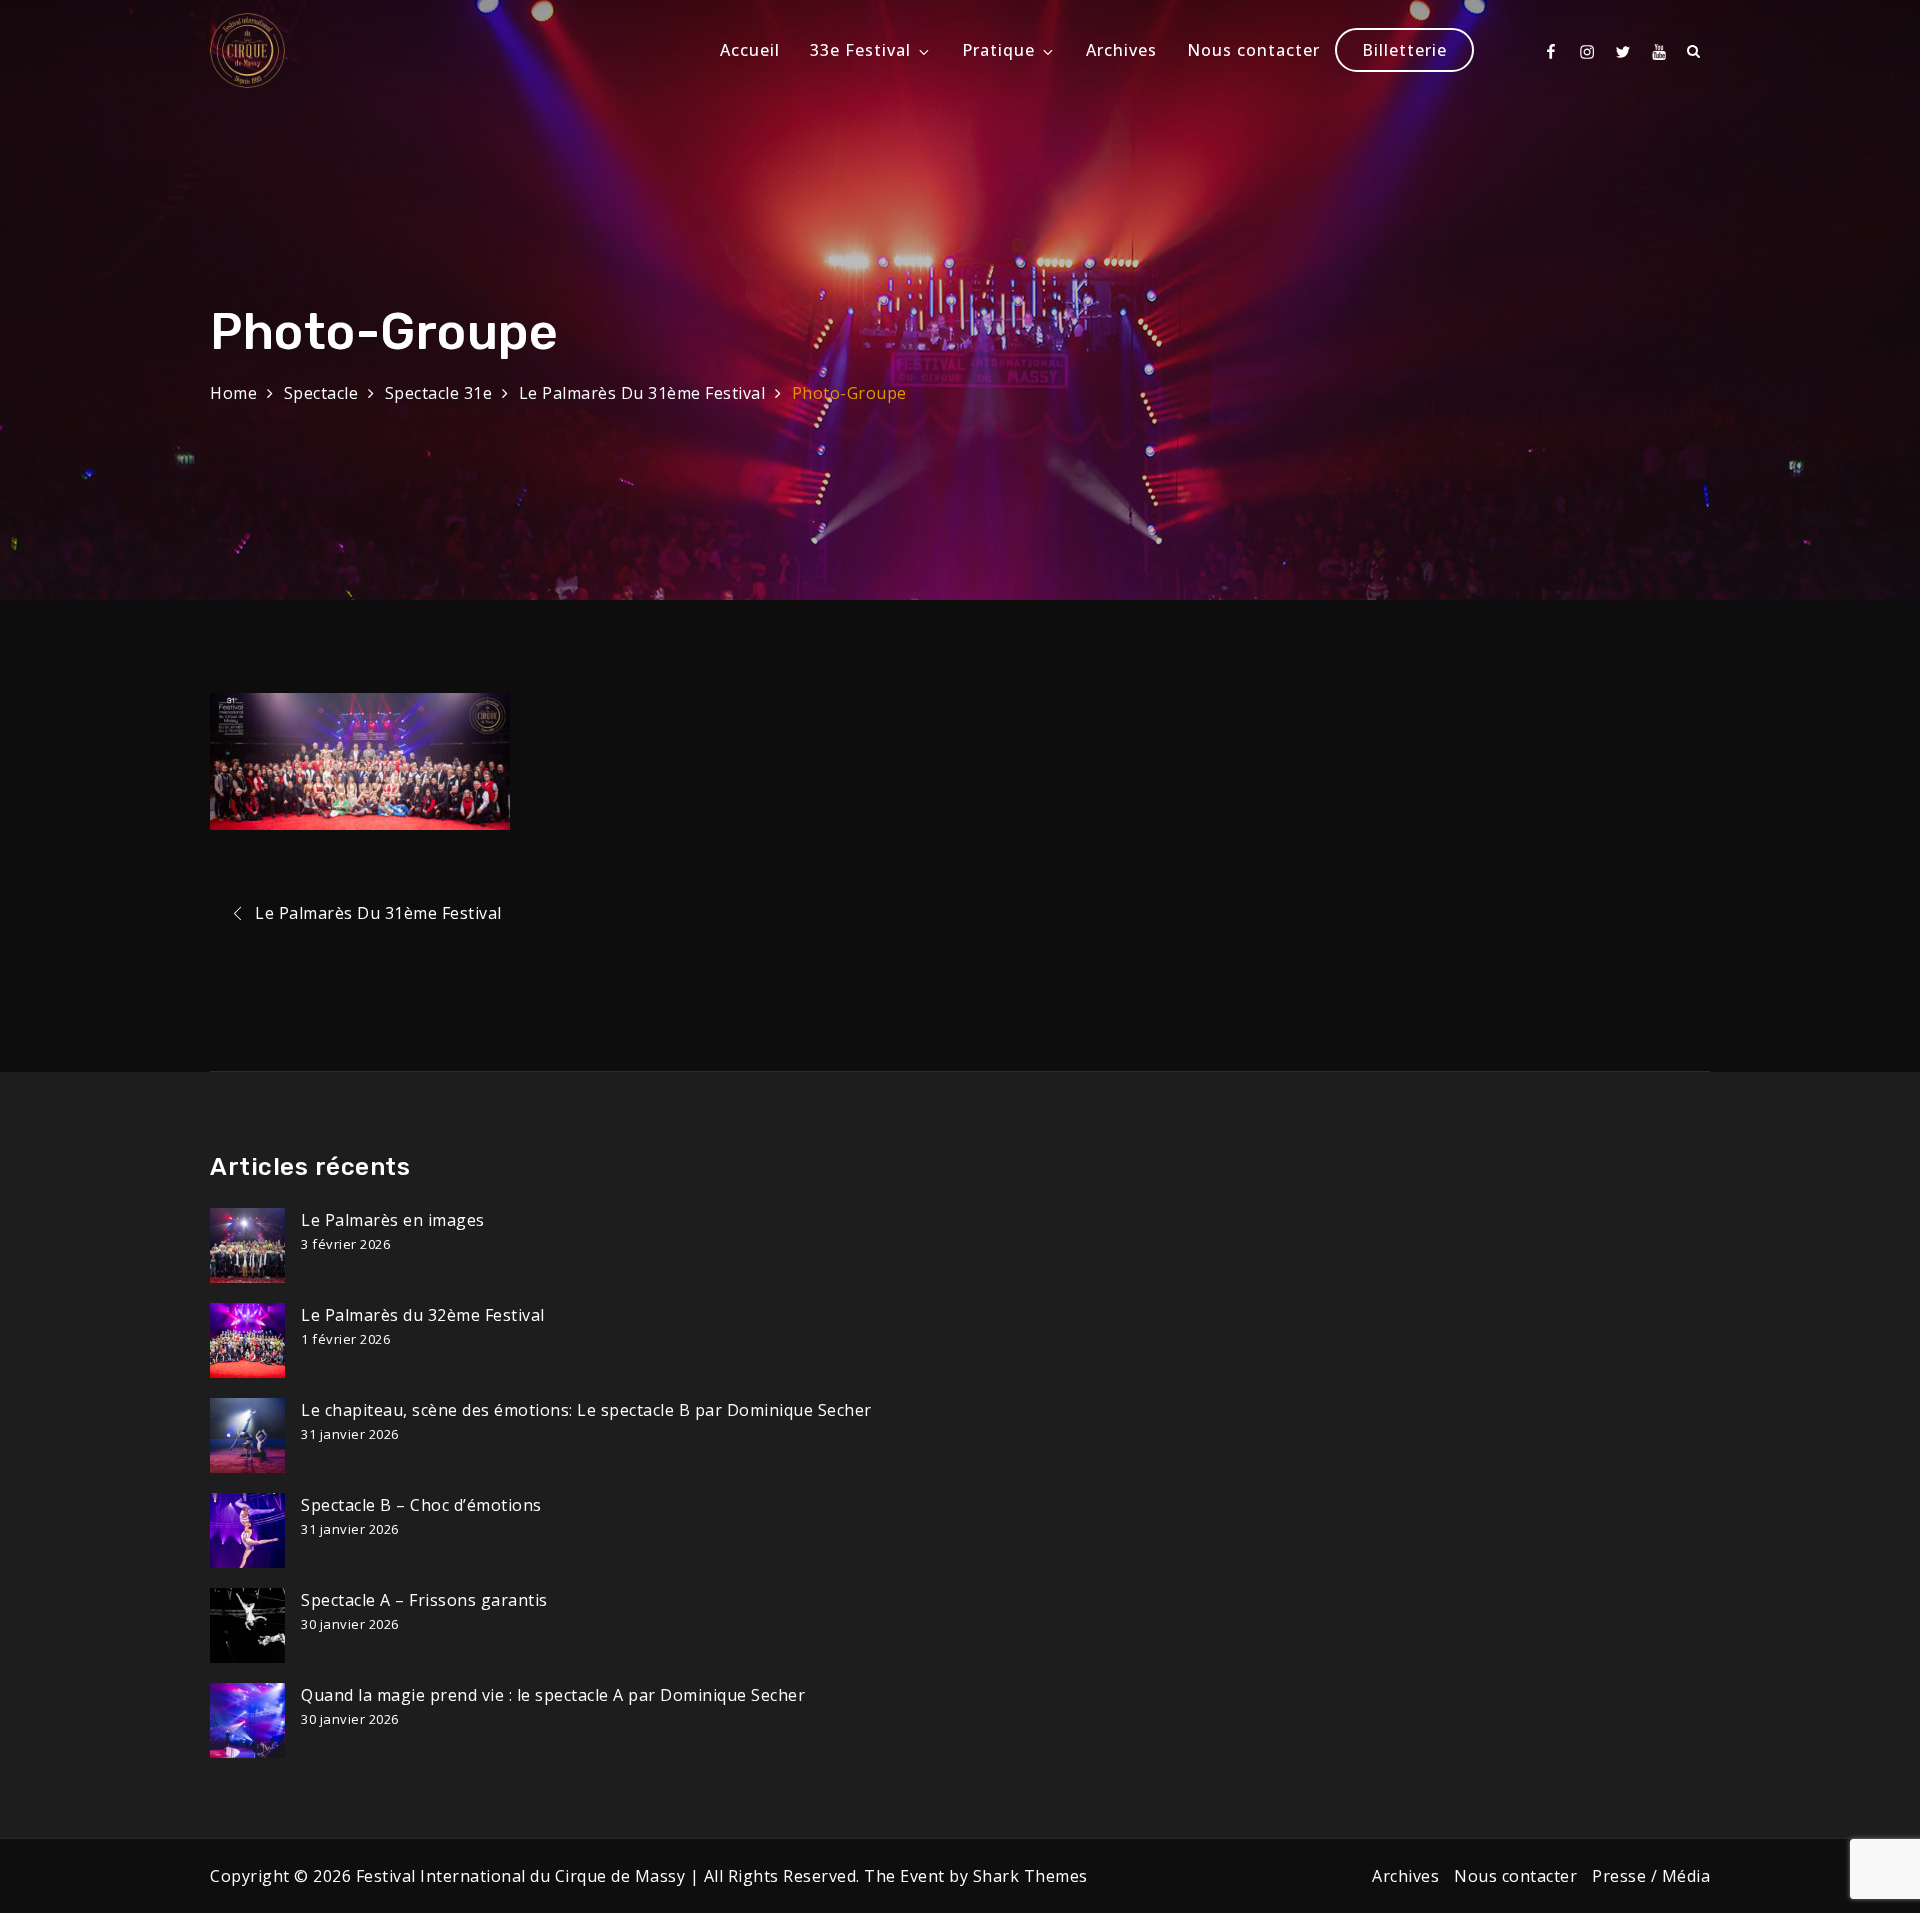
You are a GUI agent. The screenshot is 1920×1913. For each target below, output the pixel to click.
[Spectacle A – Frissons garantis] (247, 1625)
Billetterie (1404, 50)
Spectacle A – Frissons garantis (424, 1600)
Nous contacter (1253, 50)
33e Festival (860, 50)
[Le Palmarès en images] (247, 1245)
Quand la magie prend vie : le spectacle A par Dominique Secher (553, 1695)
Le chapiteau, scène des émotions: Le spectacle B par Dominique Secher (586, 1410)
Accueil (750, 50)
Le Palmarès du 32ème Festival (423, 1315)
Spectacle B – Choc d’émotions (421, 1505)
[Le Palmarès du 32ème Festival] (247, 1340)
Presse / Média (1651, 1876)
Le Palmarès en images (393, 1220)
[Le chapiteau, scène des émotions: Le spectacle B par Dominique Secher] (247, 1435)
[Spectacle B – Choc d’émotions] (247, 1530)
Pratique (998, 50)
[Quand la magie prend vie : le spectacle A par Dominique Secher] (247, 1720)
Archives (1121, 50)
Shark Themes (1030, 1876)
